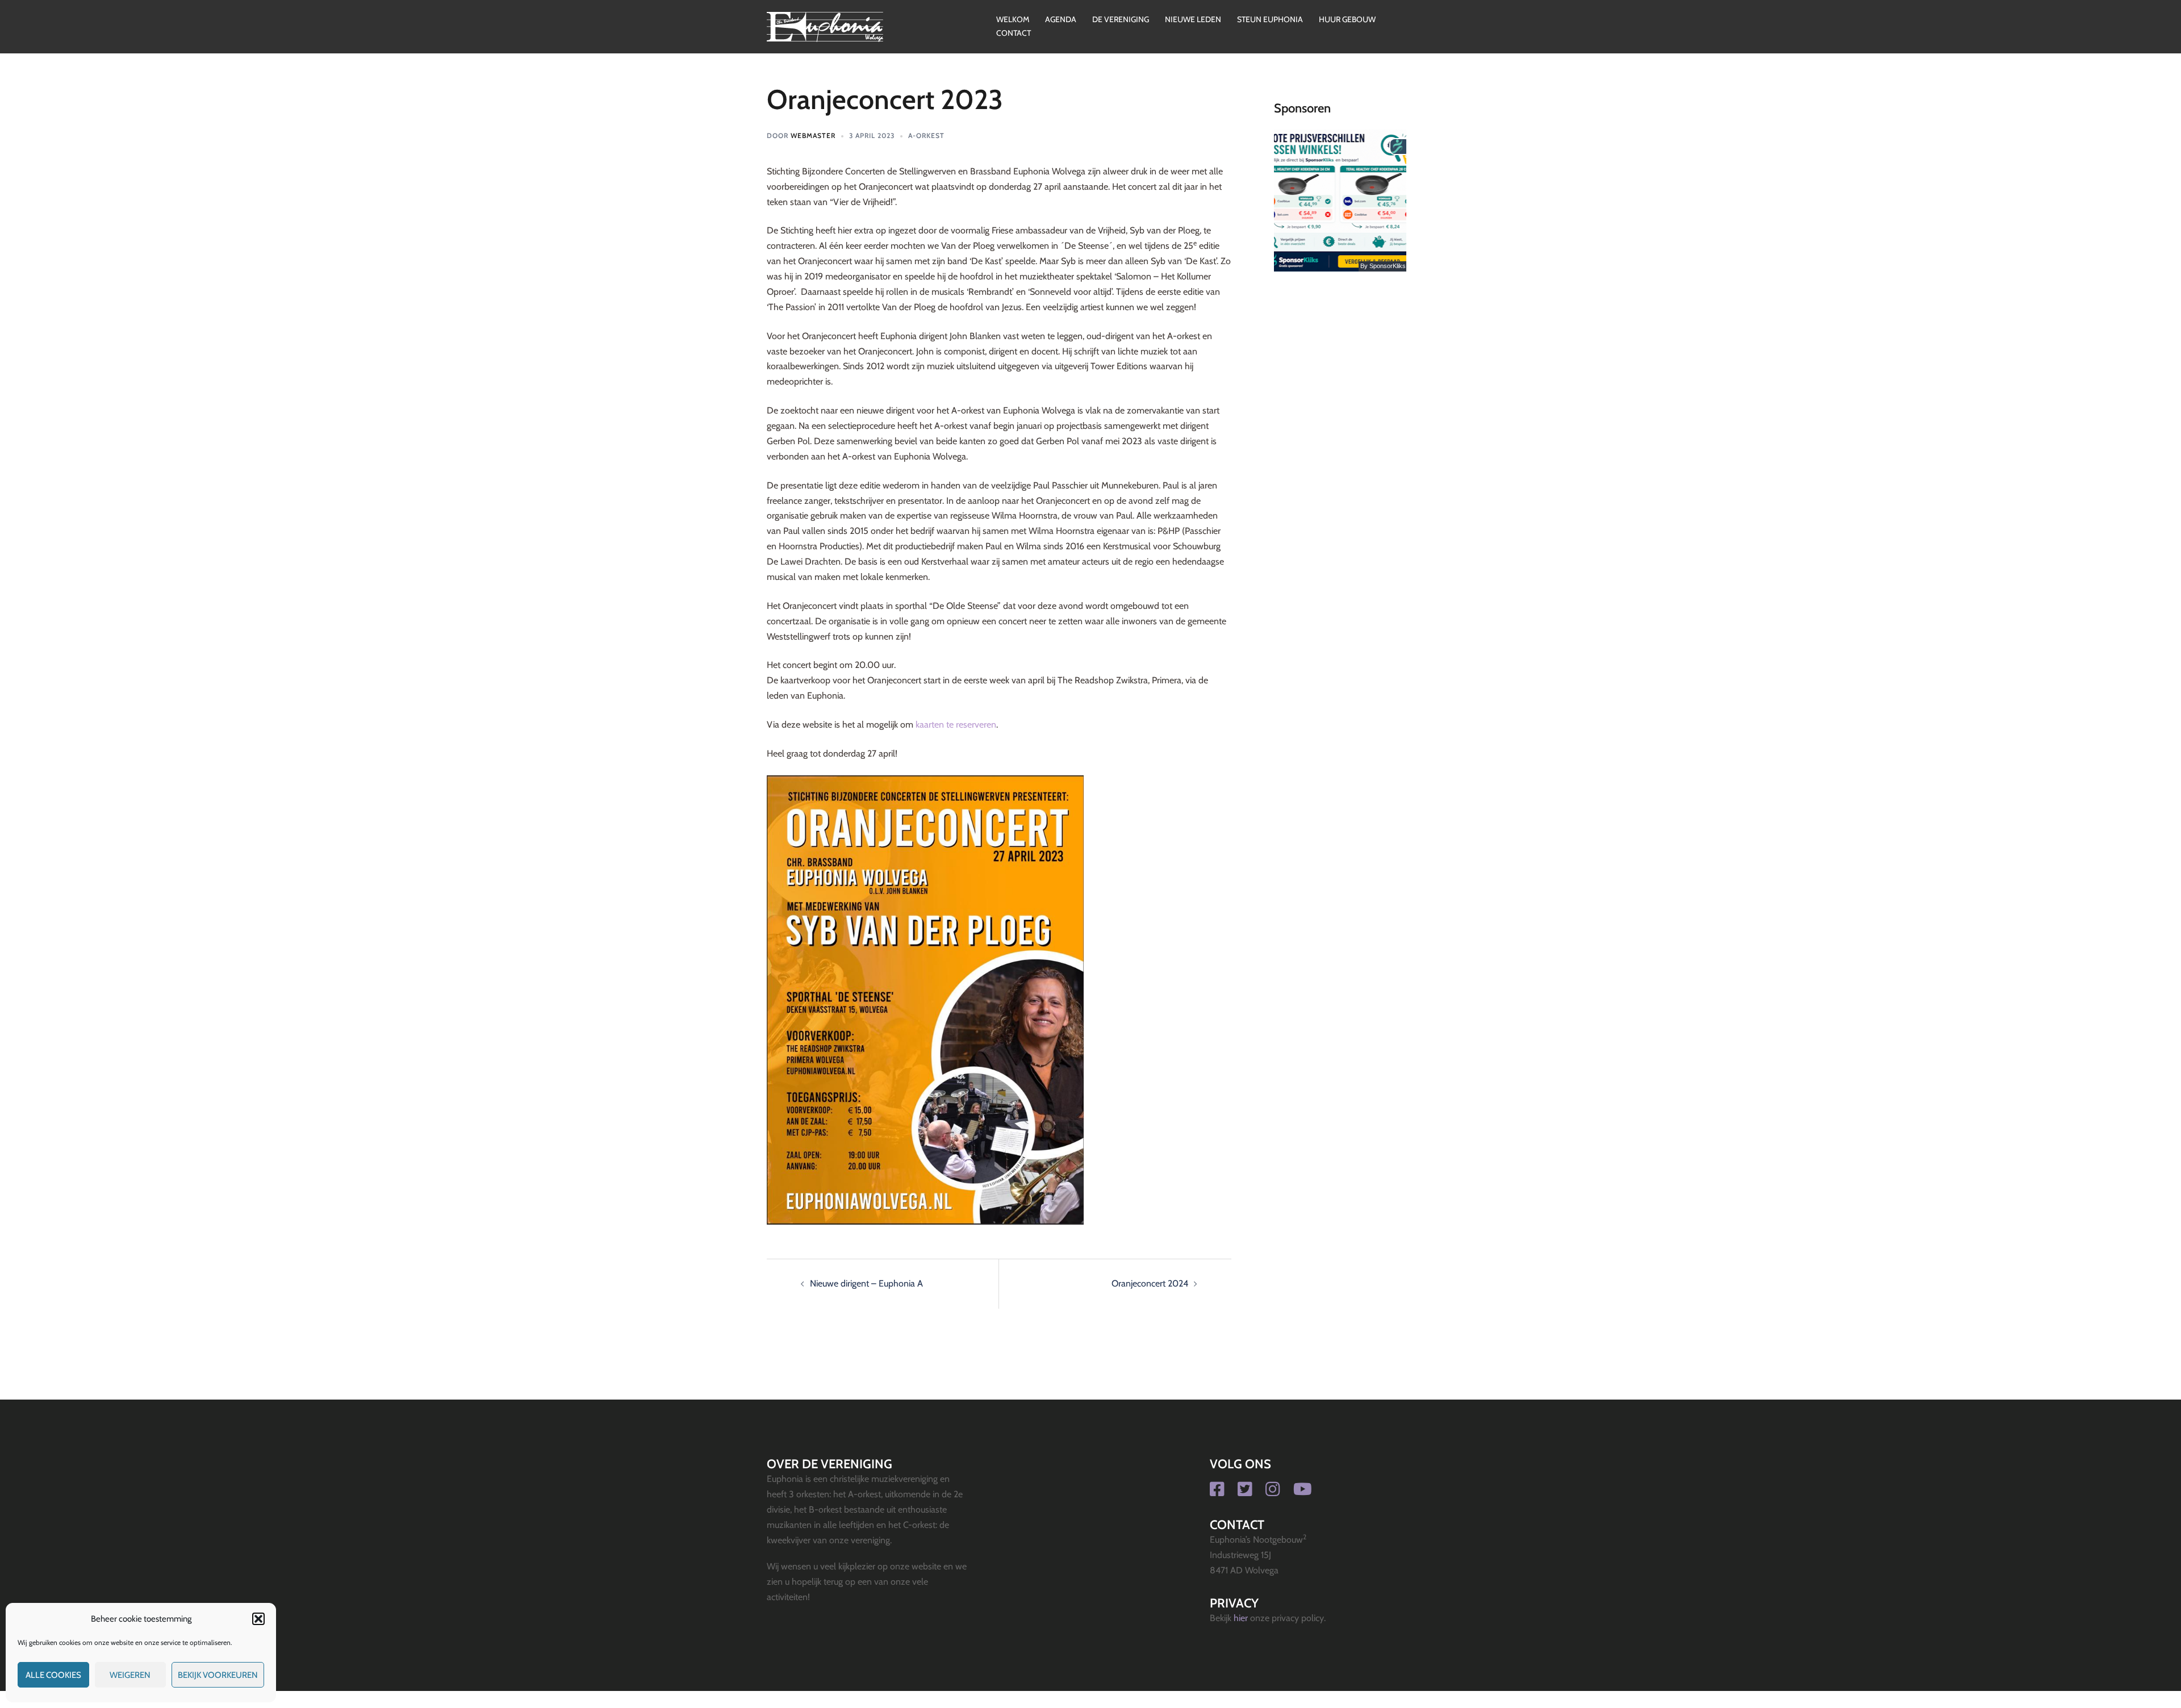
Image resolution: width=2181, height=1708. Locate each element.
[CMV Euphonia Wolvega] (825, 26)
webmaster (813, 135)
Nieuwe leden (1193, 19)
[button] (258, 1619)
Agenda (1061, 19)
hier (1241, 1618)
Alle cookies (53, 1675)
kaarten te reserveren (956, 724)
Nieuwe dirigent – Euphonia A (866, 1283)
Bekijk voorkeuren (218, 1675)
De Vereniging (1121, 19)
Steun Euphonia (1270, 19)
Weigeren (130, 1675)
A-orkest (926, 135)
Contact (1014, 33)
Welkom (1013, 19)
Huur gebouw (1347, 19)
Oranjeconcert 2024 (1150, 1283)
